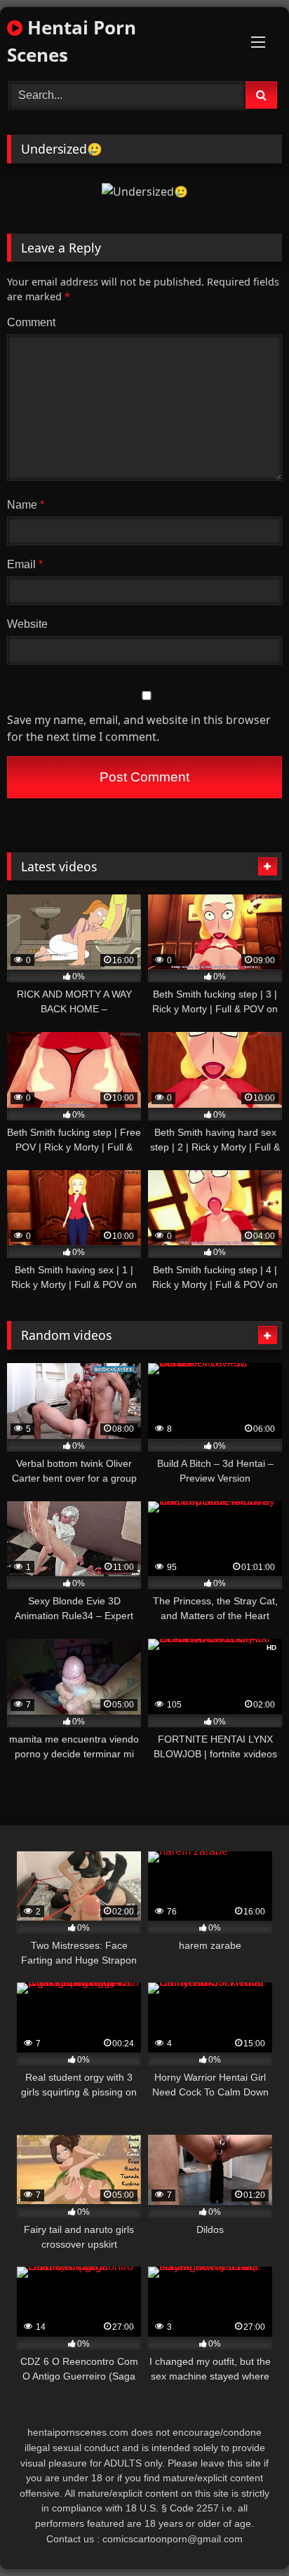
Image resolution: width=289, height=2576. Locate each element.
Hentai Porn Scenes (72, 41)
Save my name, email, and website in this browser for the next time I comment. (139, 728)
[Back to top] (246, 2534)
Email (25, 564)
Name (26, 505)
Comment (31, 322)
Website (27, 624)
